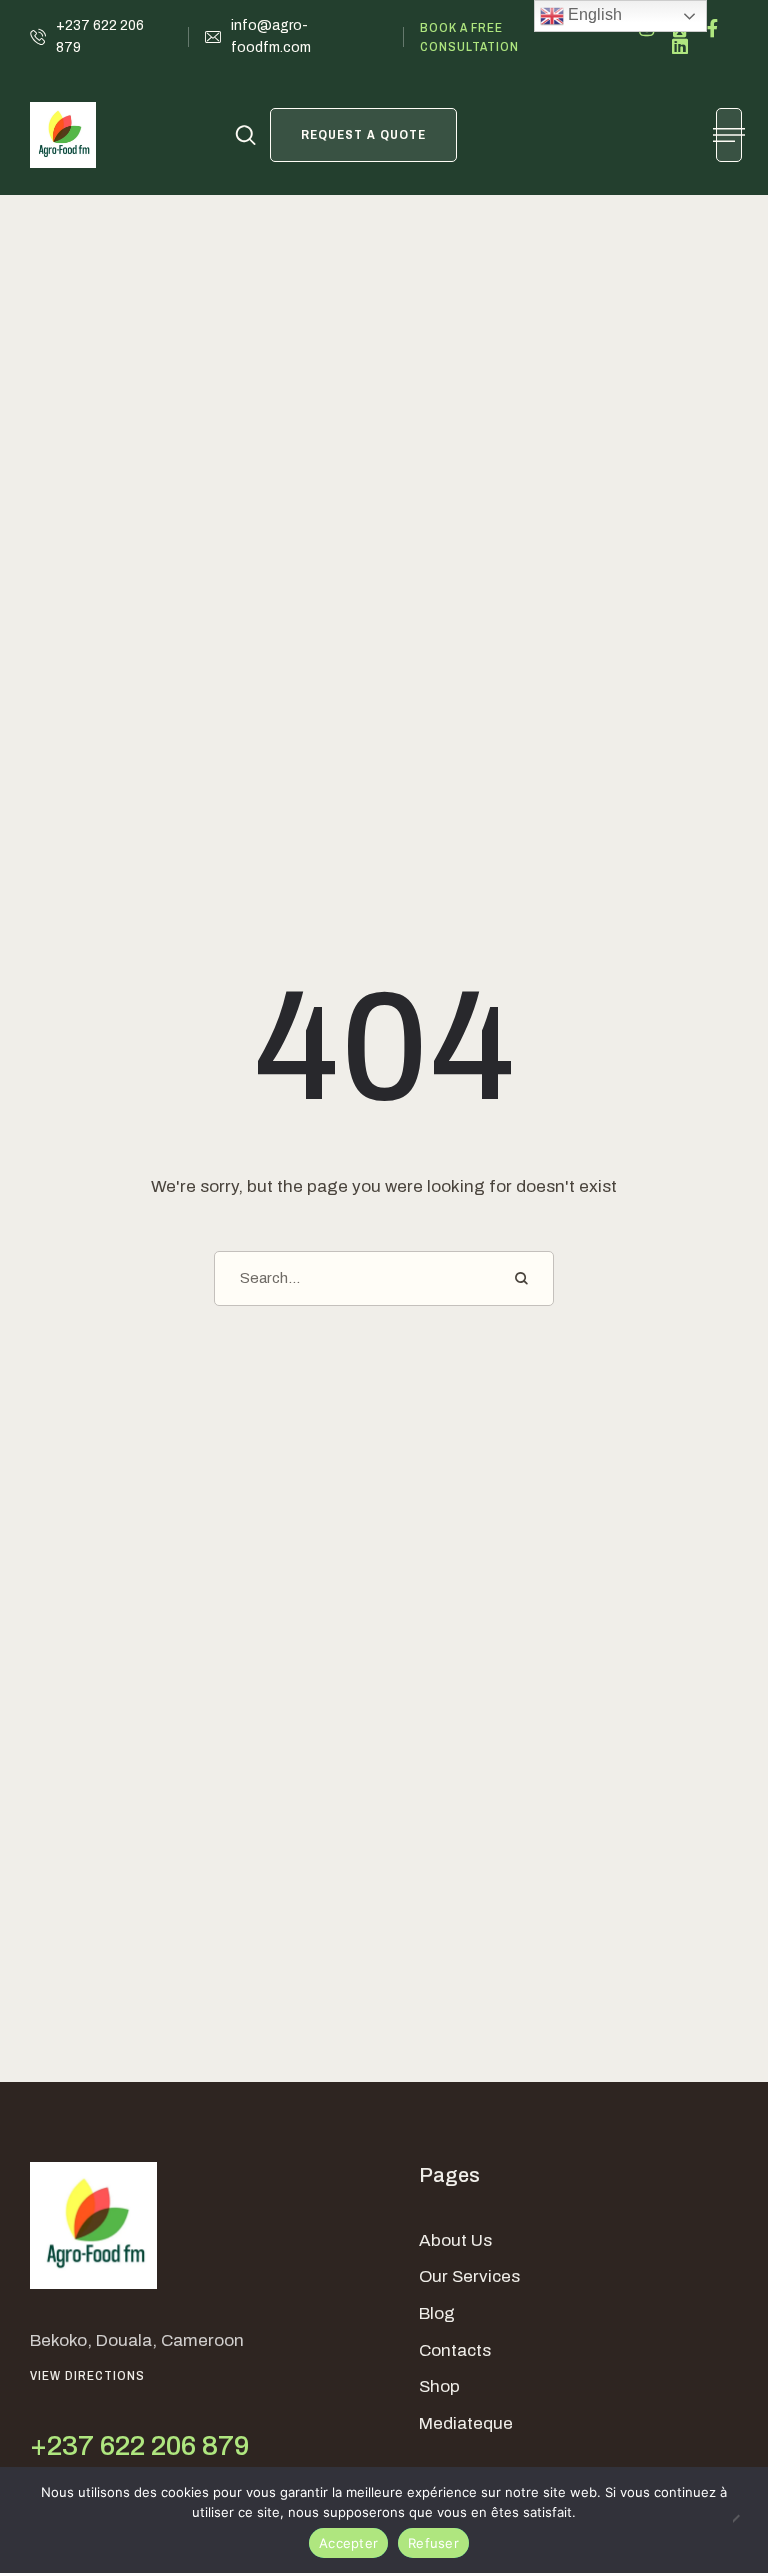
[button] (101, 37)
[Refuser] (743, 2520)
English (593, 14)
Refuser (433, 2543)
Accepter (348, 2543)
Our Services (469, 2276)
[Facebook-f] (713, 28)
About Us (455, 2240)
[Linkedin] (680, 46)
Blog (437, 2313)
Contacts (455, 2350)
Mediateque (466, 2423)
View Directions (87, 2375)
